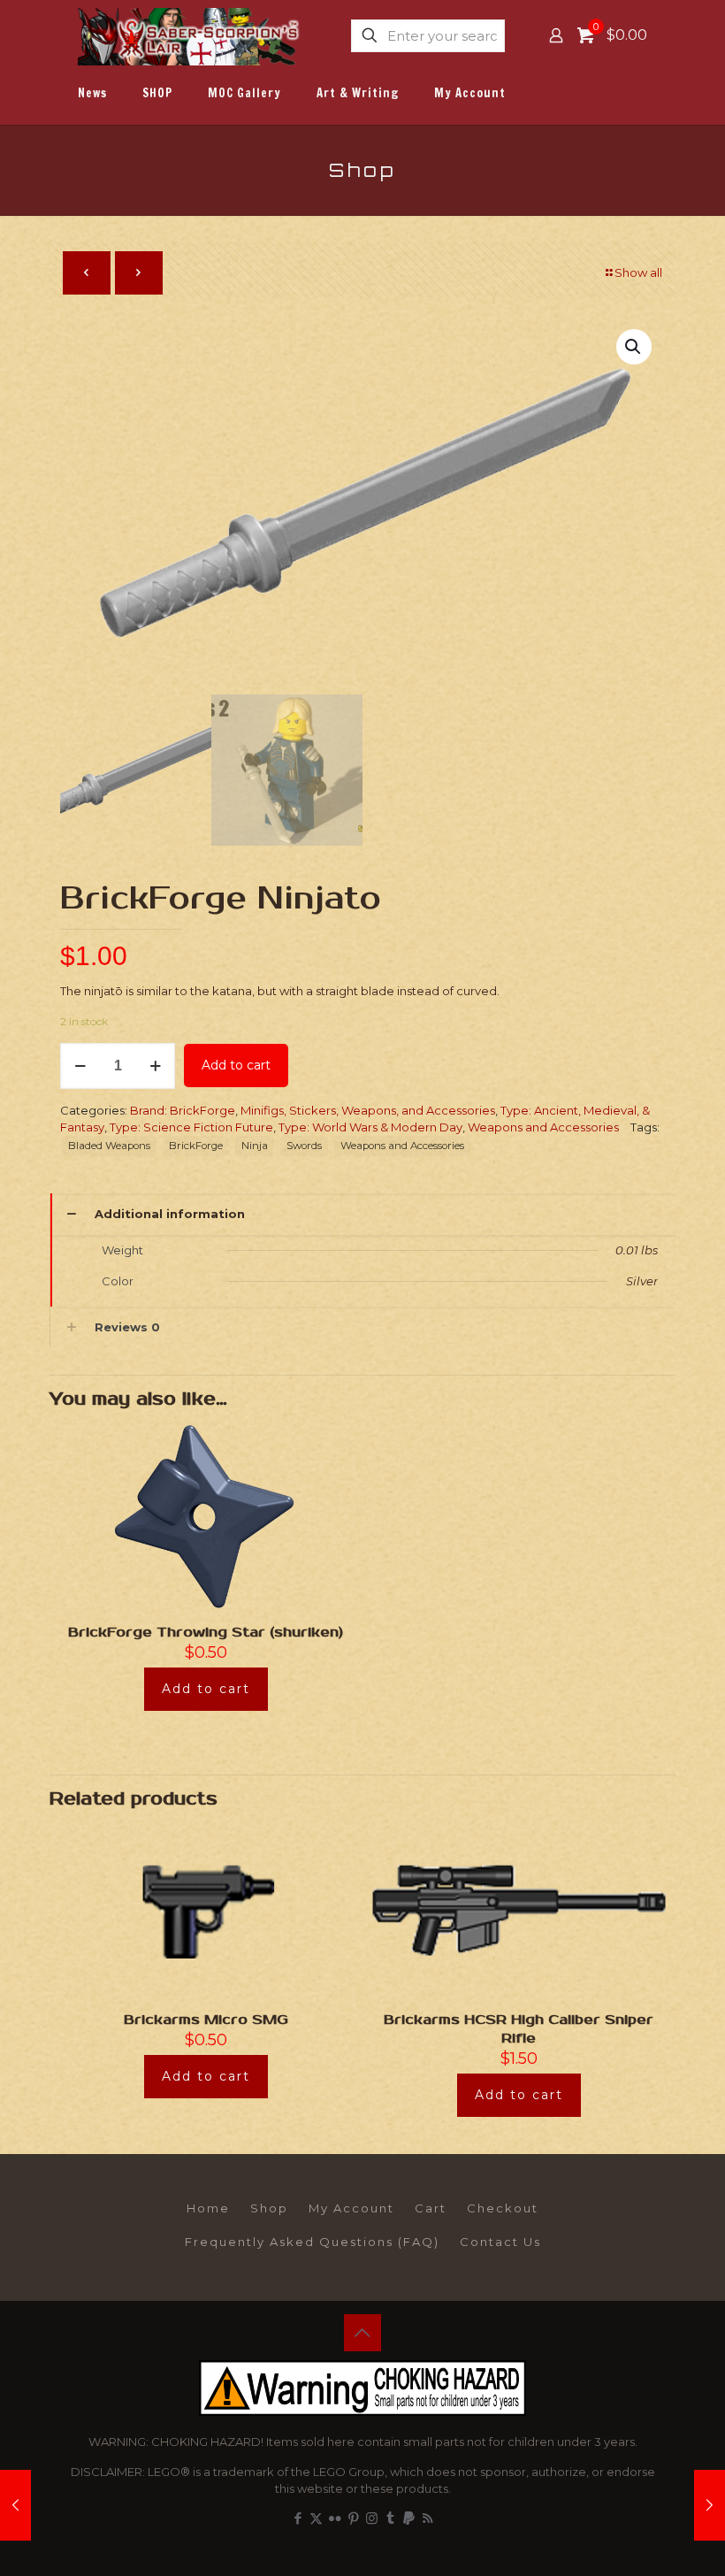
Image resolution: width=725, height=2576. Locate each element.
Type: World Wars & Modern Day (370, 1127)
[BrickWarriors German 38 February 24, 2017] (15, 2505)
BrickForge (196, 1146)
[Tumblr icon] (390, 2518)
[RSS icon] (427, 2518)
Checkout (503, 2208)
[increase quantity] (155, 1066)
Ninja (255, 1146)
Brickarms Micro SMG (206, 2020)
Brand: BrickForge (183, 1110)
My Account (351, 2208)
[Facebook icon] (298, 2518)
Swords (304, 1146)
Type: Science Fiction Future (191, 1127)
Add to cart (236, 1065)
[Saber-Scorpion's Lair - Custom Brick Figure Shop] (190, 35)
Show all (638, 272)
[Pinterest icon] (353, 2518)
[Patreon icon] (409, 2518)
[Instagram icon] (372, 2518)
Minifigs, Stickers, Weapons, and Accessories (368, 1110)
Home (208, 2208)
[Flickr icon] (335, 2518)
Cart (431, 2208)
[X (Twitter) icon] (316, 2518)
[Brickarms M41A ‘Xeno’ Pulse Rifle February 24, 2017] (710, 2505)
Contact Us (500, 2242)
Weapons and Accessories (543, 1127)
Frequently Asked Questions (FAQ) (312, 2242)
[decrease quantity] (80, 1066)
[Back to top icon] (362, 2333)
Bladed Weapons (109, 1146)
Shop (269, 2208)
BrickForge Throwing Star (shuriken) (206, 1632)
